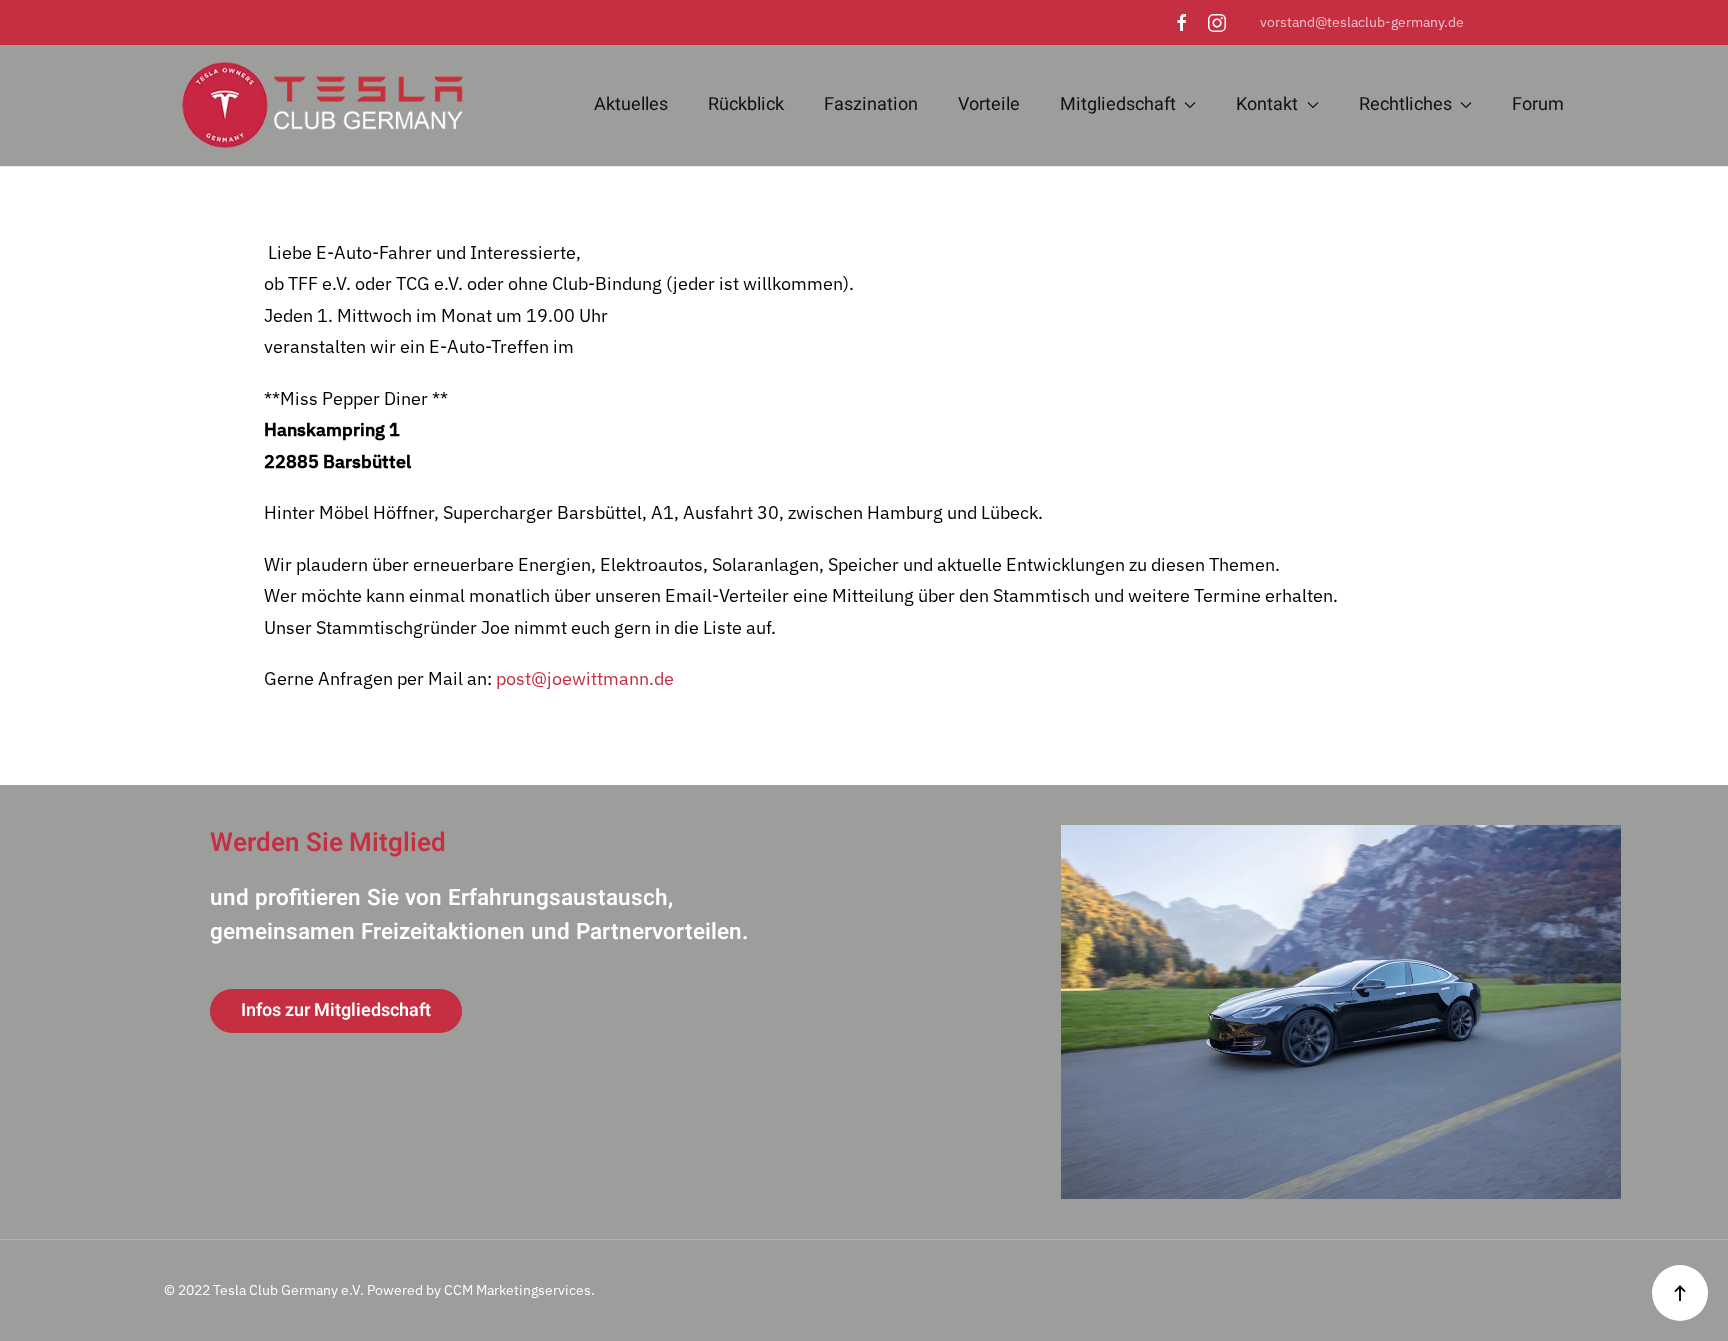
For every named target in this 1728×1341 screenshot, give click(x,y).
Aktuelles (631, 104)
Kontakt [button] (1267, 104)
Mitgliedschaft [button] (1118, 104)
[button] (1680, 1293)
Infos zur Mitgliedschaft (336, 1010)
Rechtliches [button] (1405, 104)
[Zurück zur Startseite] (314, 105)
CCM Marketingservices (517, 1290)
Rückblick (746, 104)
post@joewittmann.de (585, 678)
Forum (1538, 104)
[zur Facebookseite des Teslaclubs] (1182, 22)
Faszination (871, 104)
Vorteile (989, 104)
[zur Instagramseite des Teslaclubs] (1217, 22)
